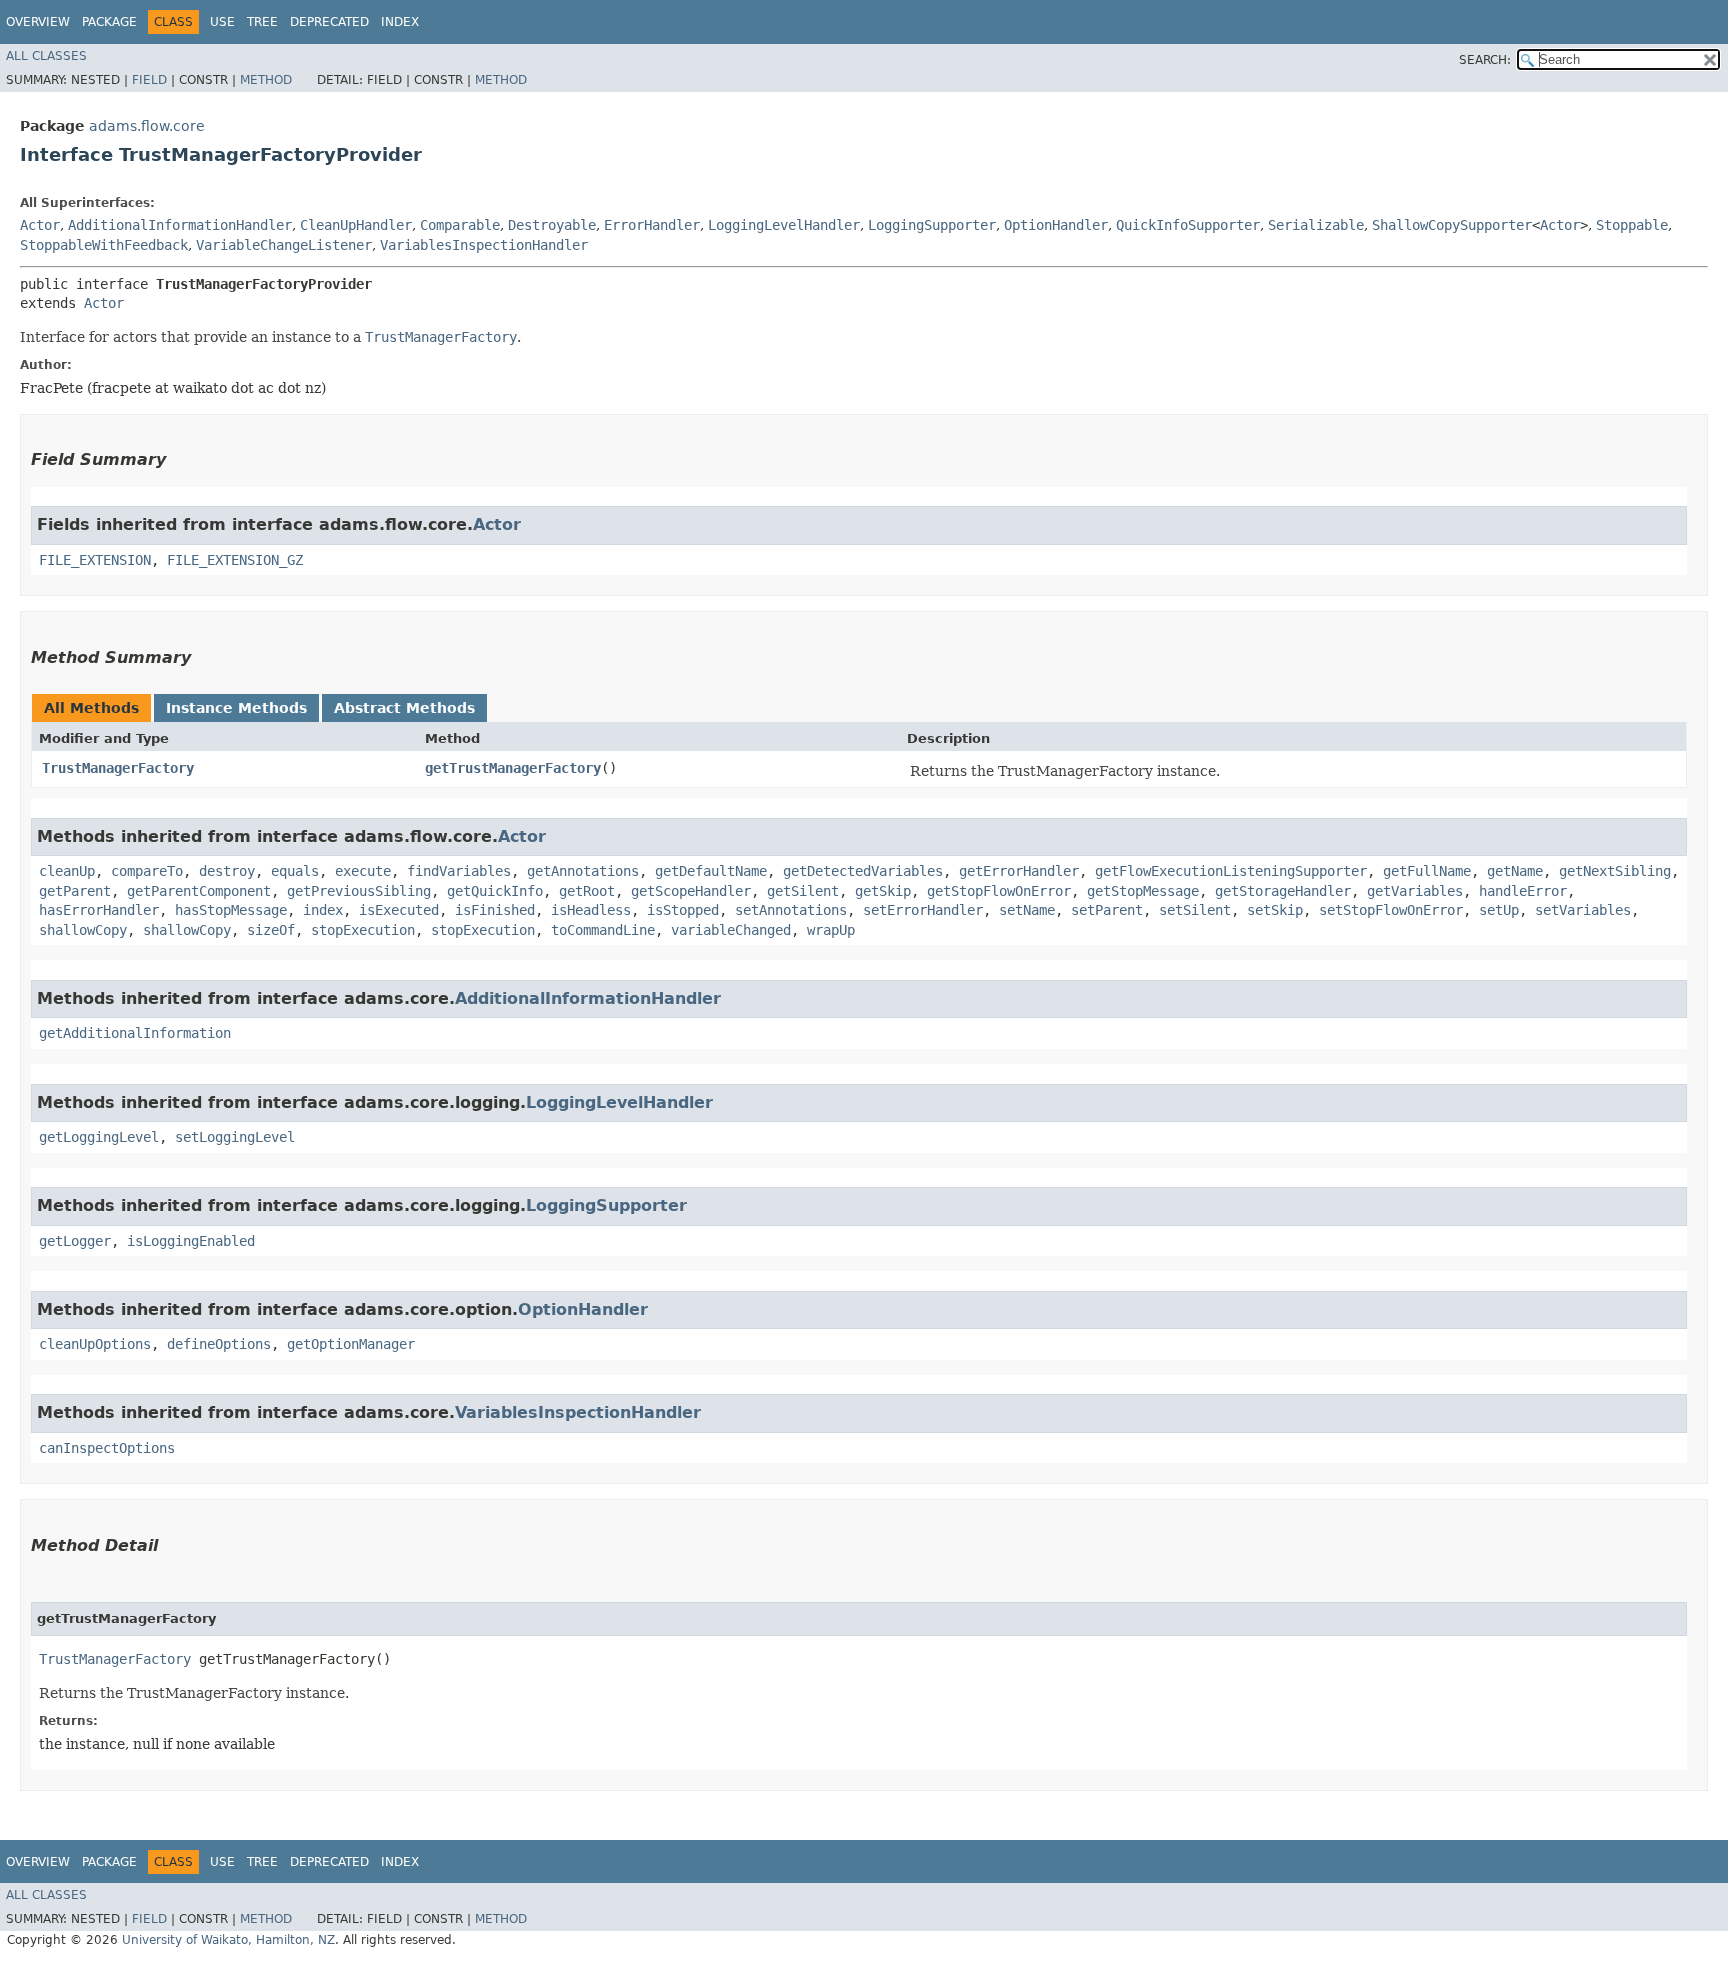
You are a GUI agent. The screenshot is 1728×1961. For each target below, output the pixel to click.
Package (109, 22)
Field (149, 80)
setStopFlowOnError (1391, 910)
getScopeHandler (691, 891)
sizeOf (271, 930)
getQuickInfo (495, 891)
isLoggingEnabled (191, 1241)
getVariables (1415, 891)
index (323, 910)
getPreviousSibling (359, 891)
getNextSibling (1615, 871)
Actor (40, 225)
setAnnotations (791, 910)
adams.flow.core (147, 126)
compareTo (147, 871)
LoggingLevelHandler (784, 225)
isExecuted (399, 910)
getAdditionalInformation (135, 1033)
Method (266, 80)
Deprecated (329, 22)
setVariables (1583, 910)
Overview (38, 22)
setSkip (1275, 910)
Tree (262, 22)
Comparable (460, 225)
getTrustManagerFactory (513, 768)
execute (363, 871)
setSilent (1195, 910)
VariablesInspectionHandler (484, 245)
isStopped (683, 910)
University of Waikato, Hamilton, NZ (228, 1940)
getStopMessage (1143, 891)
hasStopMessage (231, 910)
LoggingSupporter (932, 225)
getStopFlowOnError (999, 891)
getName (1515, 871)
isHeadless (591, 910)
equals (295, 871)
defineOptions (219, 1344)
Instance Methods (236, 708)
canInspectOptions (107, 1448)
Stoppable (1632, 225)
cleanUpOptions (95, 1344)
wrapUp (831, 930)
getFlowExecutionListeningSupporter (1231, 871)
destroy (227, 871)
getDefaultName (711, 871)
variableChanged (731, 930)
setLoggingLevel (235, 1137)
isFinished (495, 910)
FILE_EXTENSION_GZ (235, 560)
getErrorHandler (1019, 871)
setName (1027, 910)
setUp (1499, 910)
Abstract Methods (404, 708)
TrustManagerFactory (118, 768)
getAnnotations (583, 871)
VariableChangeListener (284, 245)
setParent (1107, 910)
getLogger (75, 1241)
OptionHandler (1056, 225)
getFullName (1427, 871)
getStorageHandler (1283, 891)
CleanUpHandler (356, 225)
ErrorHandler (652, 225)
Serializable (1316, 225)
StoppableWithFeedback (104, 245)
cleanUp (67, 871)
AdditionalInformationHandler (180, 225)
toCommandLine (603, 930)
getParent (75, 891)
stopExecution (363, 930)
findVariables (459, 871)
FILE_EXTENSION (95, 560)
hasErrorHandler (99, 910)
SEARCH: (1485, 60)
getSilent (803, 891)
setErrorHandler (923, 910)
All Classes (46, 56)
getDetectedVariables (863, 871)
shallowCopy (83, 930)
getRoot (587, 891)
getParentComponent (199, 891)
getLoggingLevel (99, 1137)
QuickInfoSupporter (1188, 225)
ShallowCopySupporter (1452, 225)
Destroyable (552, 225)
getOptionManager (351, 1344)
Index (400, 22)
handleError (1523, 891)
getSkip (883, 891)
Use (222, 22)
